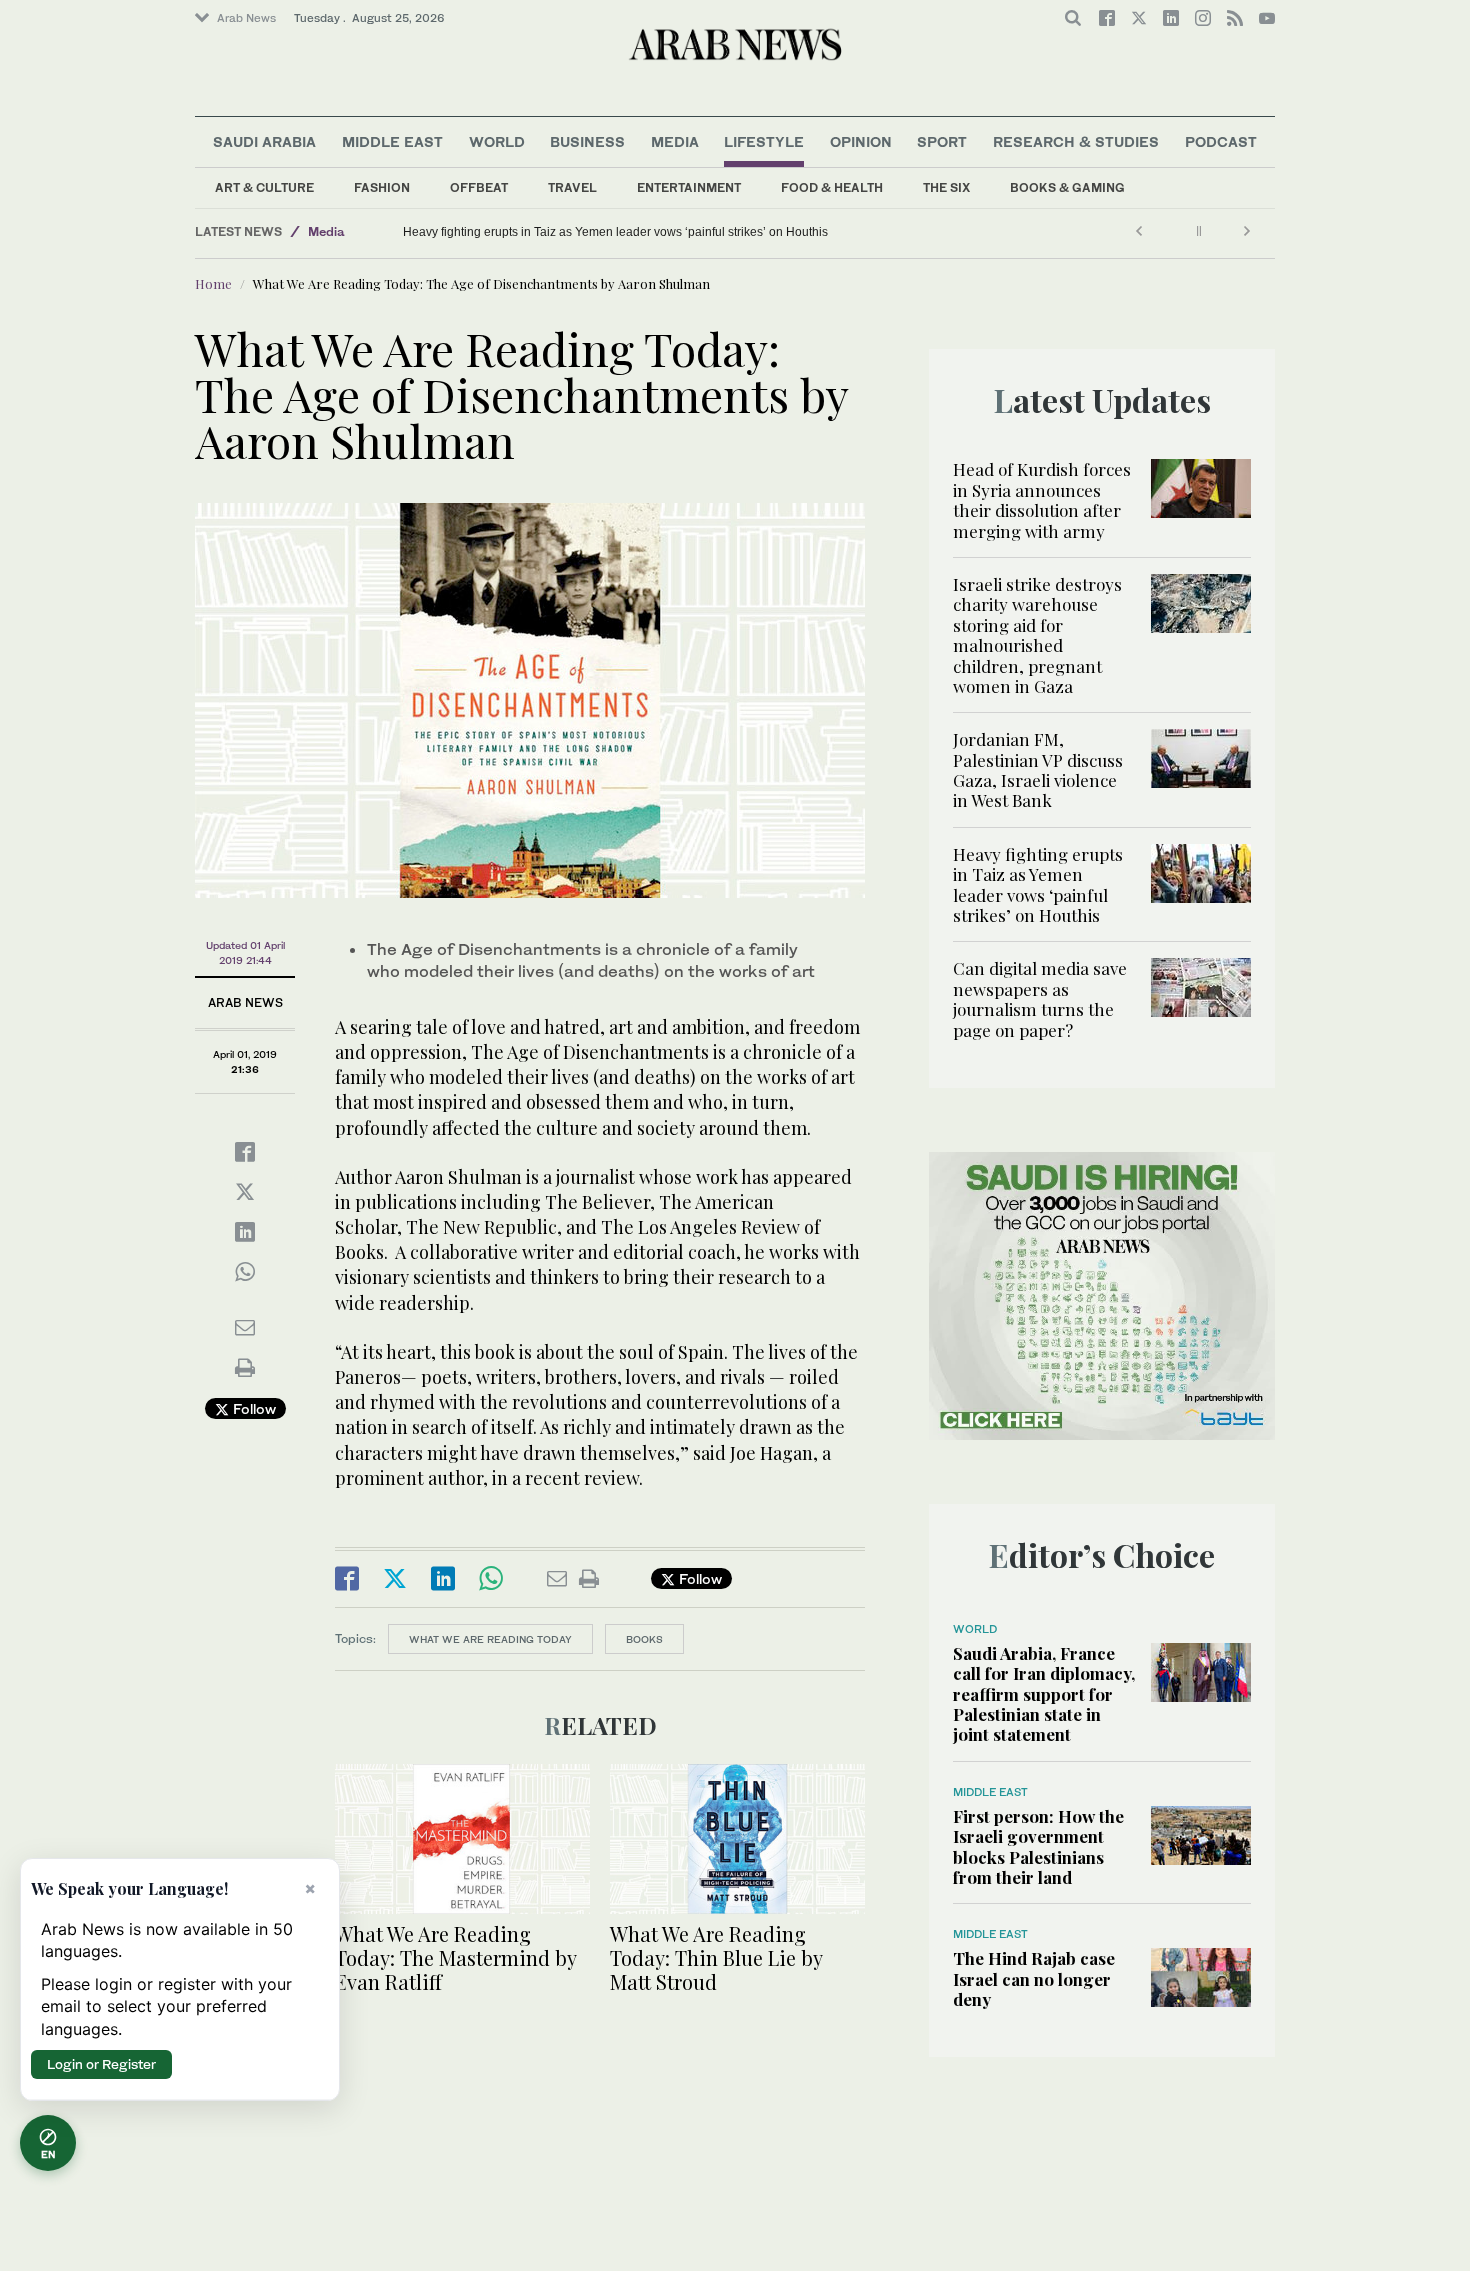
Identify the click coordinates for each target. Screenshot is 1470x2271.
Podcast (1221, 141)
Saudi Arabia (264, 141)
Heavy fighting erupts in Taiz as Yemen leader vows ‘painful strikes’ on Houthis (1038, 884)
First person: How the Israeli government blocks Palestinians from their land (1038, 1846)
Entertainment (689, 187)
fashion (382, 187)
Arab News (246, 18)
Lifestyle (764, 141)
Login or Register (101, 2064)
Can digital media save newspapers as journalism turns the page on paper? (608, 232)
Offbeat (479, 187)
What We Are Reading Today (490, 1639)
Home (213, 283)
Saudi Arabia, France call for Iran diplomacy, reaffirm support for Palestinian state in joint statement (1044, 1694)
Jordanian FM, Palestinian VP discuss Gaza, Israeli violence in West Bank (1038, 769)
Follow (252, 1408)
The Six (946, 187)
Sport (942, 141)
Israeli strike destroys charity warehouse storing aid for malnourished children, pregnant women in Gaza (1037, 635)
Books (644, 1639)
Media (675, 141)
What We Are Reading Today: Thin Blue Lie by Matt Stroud (716, 1957)
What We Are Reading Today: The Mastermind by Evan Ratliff (455, 1957)
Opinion (861, 141)
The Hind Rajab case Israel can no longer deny (1034, 1978)
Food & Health (832, 187)
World (497, 141)
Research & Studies (1076, 141)
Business (587, 141)
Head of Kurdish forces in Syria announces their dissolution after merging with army (1042, 499)
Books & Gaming (1067, 187)
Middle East (392, 141)
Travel (572, 187)
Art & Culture (264, 187)
